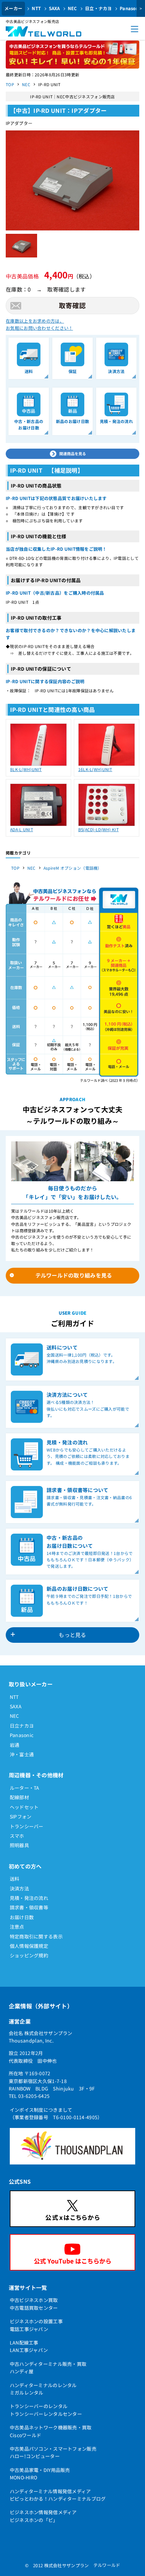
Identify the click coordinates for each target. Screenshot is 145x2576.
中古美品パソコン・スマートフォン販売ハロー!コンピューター (53, 2452)
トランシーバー (27, 1826)
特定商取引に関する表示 (36, 1936)
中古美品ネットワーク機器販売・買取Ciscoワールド (51, 2431)
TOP (10, 84)
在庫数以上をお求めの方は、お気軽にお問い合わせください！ (39, 324)
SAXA (54, 8)
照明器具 (19, 1845)
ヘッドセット (24, 1807)
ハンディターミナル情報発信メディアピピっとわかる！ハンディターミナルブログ (58, 2495)
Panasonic (22, 1735)
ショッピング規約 (29, 1955)
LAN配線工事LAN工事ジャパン (29, 2346)
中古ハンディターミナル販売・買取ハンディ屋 (48, 2368)
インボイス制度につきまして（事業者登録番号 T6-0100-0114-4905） (56, 2113)
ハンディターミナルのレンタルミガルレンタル (43, 2389)
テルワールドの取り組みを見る (74, 1275)
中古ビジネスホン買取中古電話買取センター (34, 2304)
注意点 (17, 1927)
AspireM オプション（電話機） (73, 868)
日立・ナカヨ (98, 8)
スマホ (17, 1836)
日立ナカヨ (22, 1726)
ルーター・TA (25, 1788)
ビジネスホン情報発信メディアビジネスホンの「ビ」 (43, 2516)
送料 (15, 1879)
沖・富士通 (22, 1754)
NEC (72, 8)
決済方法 (19, 1888)
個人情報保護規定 (29, 1946)
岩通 (15, 1745)
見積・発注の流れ (29, 1898)
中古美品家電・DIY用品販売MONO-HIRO (40, 2474)
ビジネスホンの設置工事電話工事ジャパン (36, 2325)
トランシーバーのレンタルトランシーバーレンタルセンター (46, 2410)
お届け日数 (22, 1917)
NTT (36, 8)
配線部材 (19, 1797)
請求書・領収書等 (29, 1907)
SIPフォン (21, 1816)
